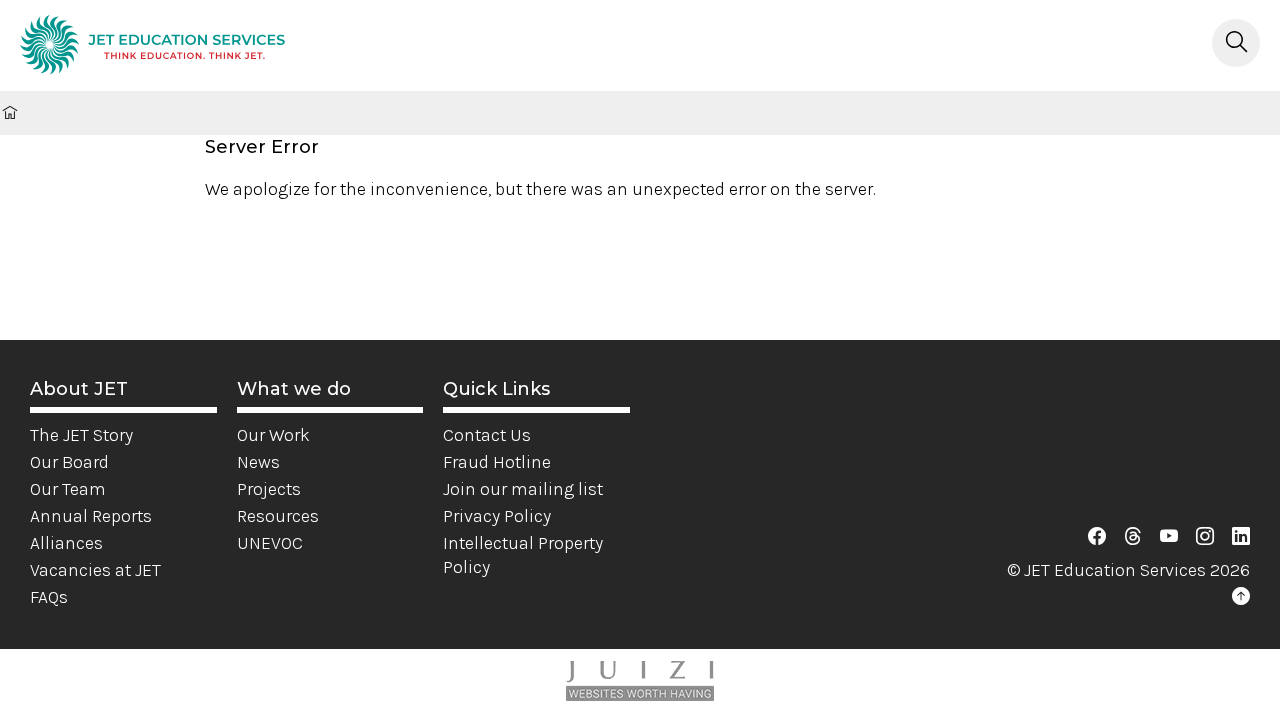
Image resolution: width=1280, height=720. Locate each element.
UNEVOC (270, 543)
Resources (278, 516)
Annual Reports (91, 516)
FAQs (49, 597)
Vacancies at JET (95, 570)
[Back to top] (1241, 597)
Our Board (69, 462)
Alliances (66, 543)
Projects (269, 489)
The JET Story (81, 435)
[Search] (1236, 43)
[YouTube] (1169, 537)
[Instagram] (1205, 537)
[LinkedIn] (1241, 537)
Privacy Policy (497, 516)
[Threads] (1133, 537)
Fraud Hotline (497, 462)
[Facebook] (1097, 537)
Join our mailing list (523, 489)
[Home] (152, 48)
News (258, 462)
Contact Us (487, 435)
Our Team (68, 489)
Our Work (273, 435)
